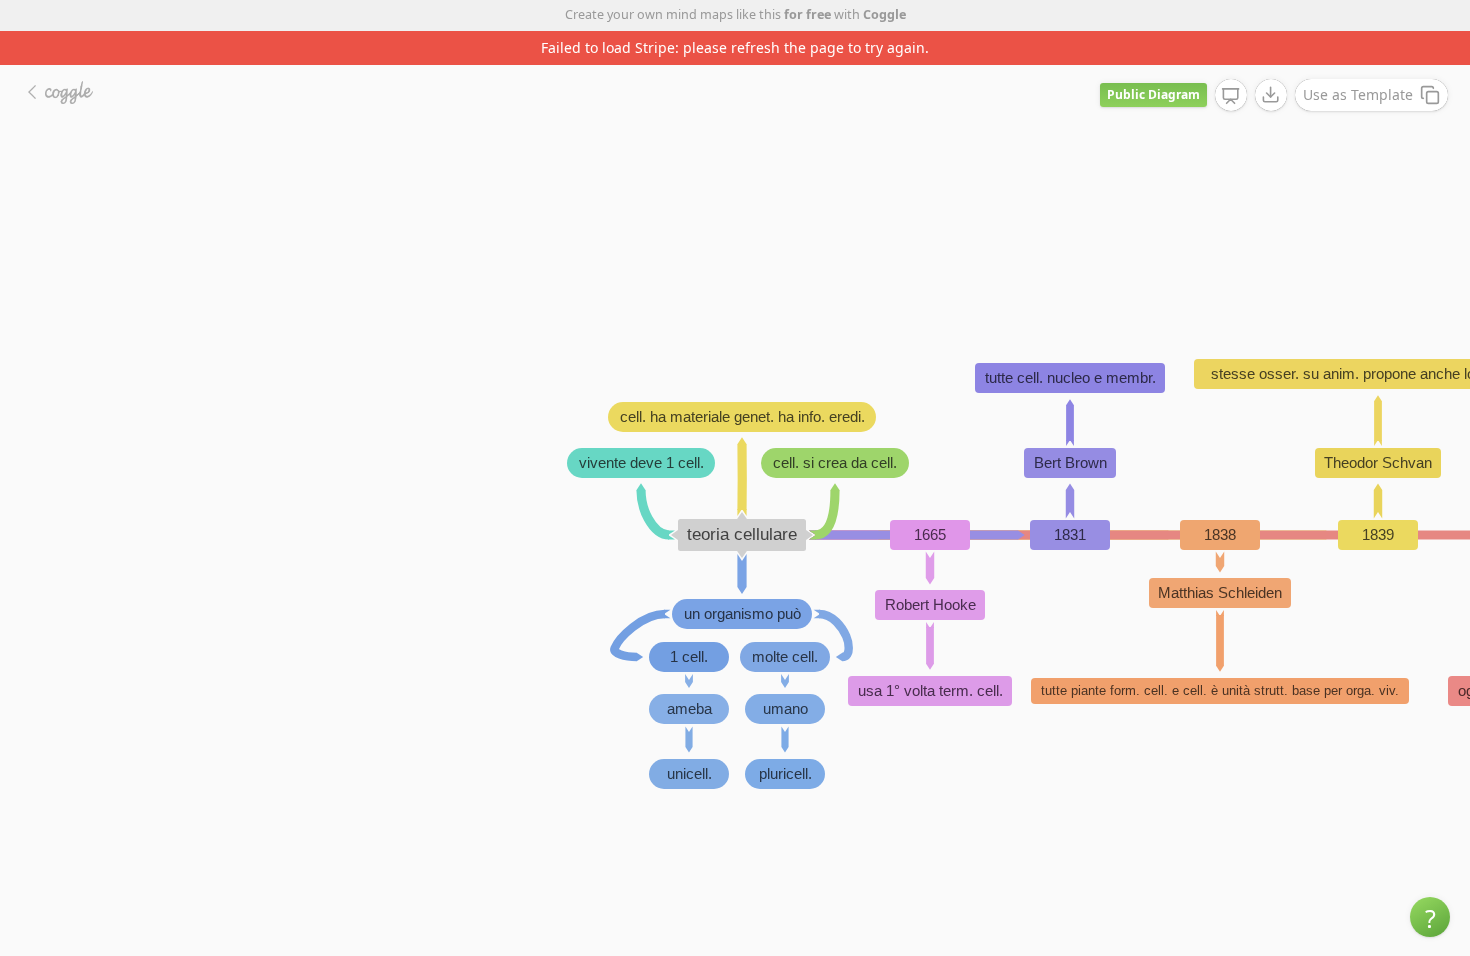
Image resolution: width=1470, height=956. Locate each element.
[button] (1430, 917)
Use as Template (1358, 94)
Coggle (884, 14)
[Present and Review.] (1231, 96)
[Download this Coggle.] (1271, 95)
